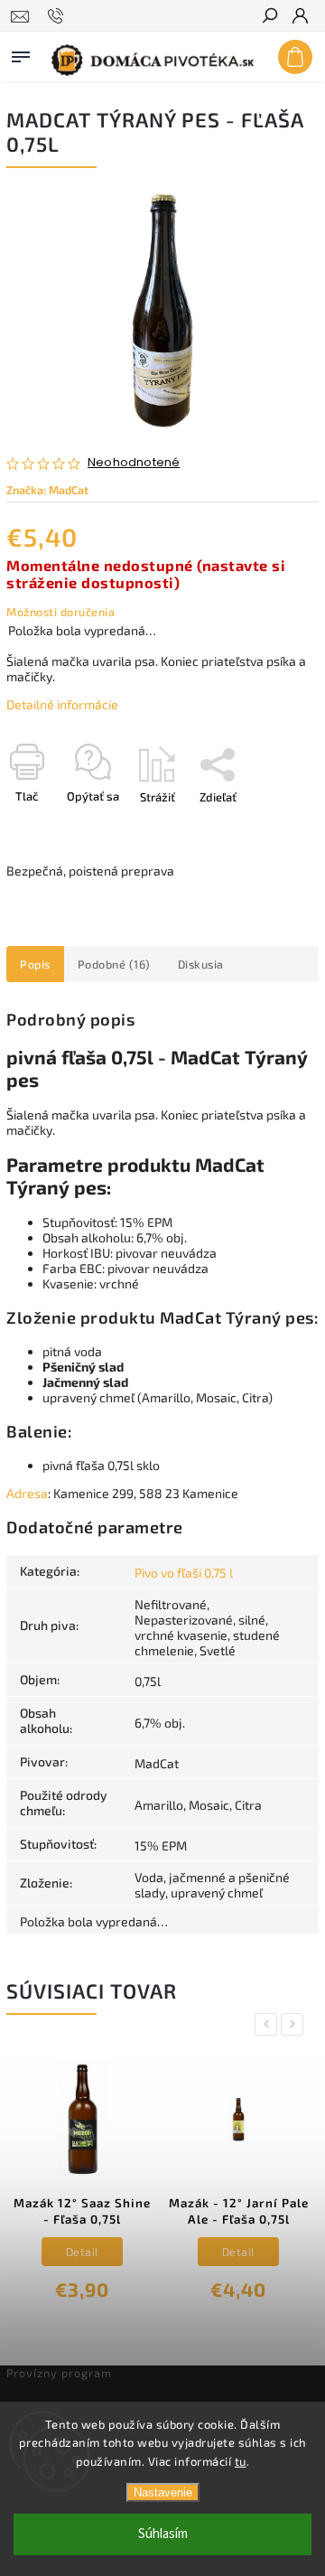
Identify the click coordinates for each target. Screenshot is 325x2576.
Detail (83, 2252)
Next (295, 2024)
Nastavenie (163, 2492)
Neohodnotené (134, 463)
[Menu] (21, 53)
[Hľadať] (269, 17)
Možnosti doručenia (60, 612)
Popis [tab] (35, 964)
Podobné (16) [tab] (114, 964)
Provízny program (59, 2373)
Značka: (47, 490)
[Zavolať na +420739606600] (58, 16)
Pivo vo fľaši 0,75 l (184, 1573)
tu (241, 2461)
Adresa (27, 1493)
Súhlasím (163, 2534)
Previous (269, 2024)
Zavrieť (270, 829)
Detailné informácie (62, 704)
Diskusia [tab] (201, 964)
